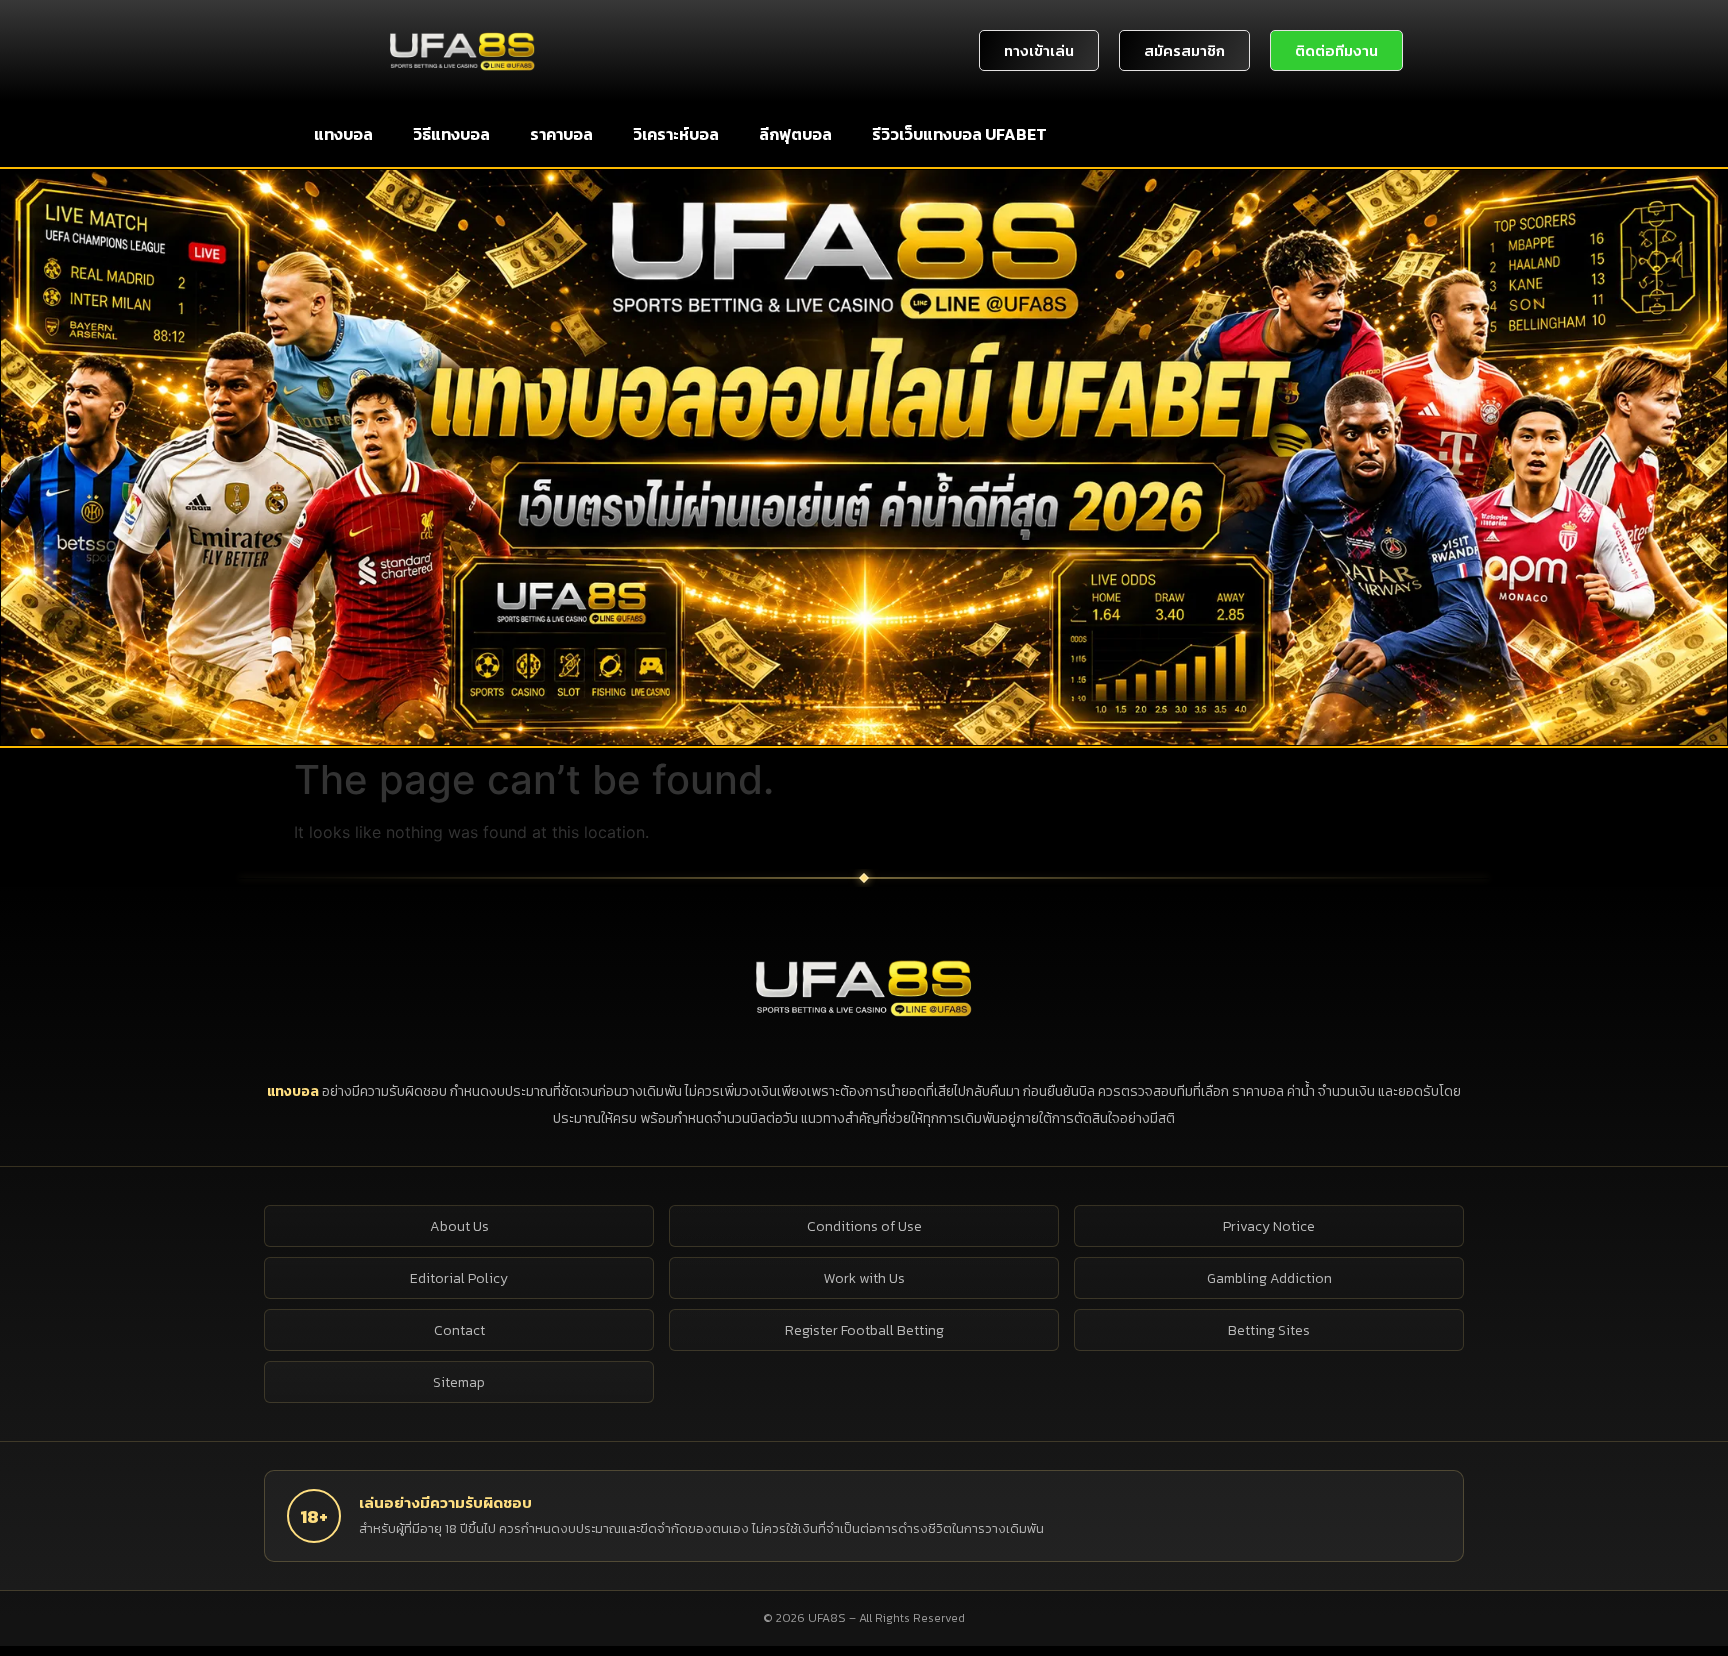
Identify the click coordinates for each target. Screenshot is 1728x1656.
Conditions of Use (864, 1226)
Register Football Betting (864, 1330)
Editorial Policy (459, 1278)
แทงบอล (343, 134)
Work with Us (864, 1278)
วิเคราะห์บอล (676, 134)
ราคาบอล (561, 134)
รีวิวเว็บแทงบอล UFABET (959, 134)
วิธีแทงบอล (451, 134)
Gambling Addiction (1269, 1278)
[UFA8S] (864, 987)
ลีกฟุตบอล (795, 134)
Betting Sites (1269, 1330)
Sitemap (459, 1382)
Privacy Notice (1269, 1226)
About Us (459, 1226)
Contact (459, 1330)
